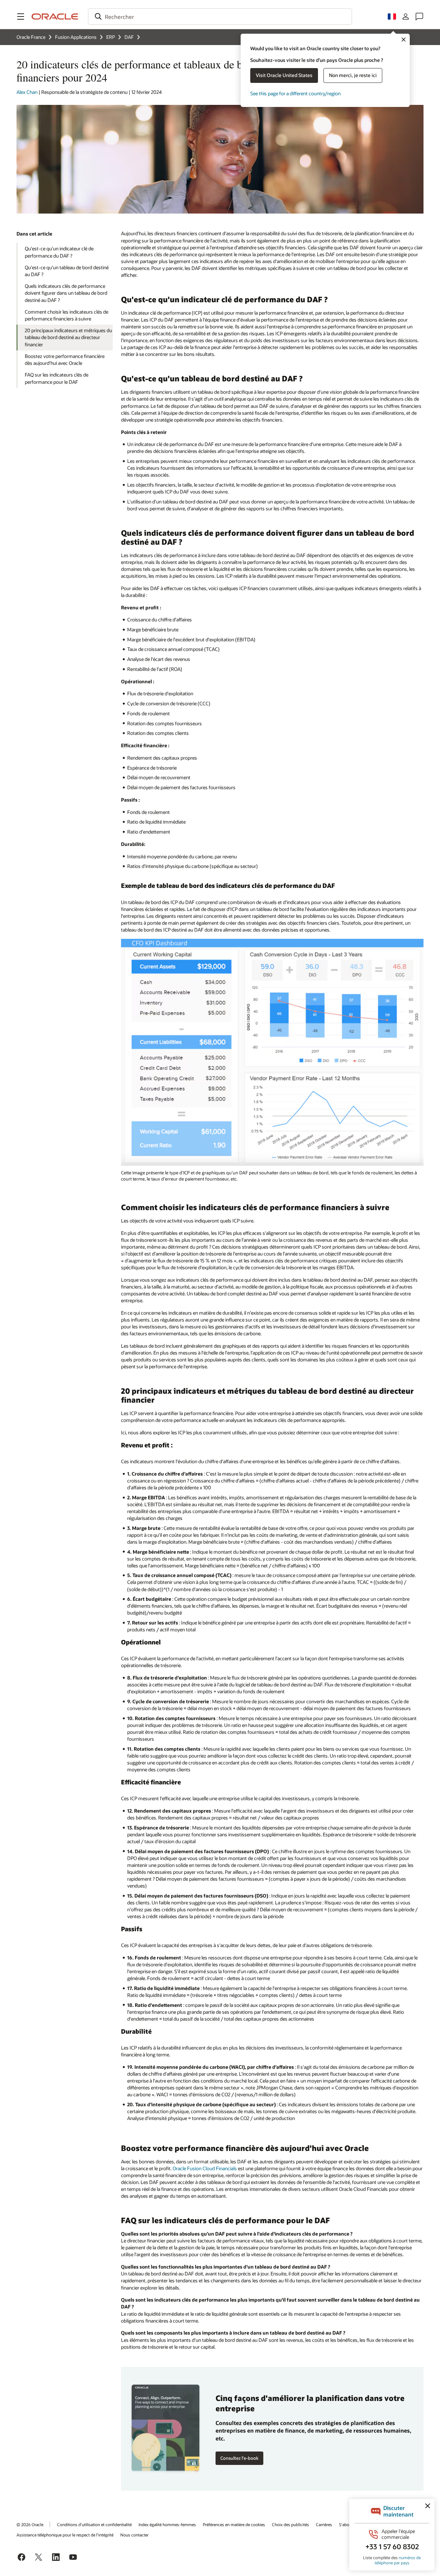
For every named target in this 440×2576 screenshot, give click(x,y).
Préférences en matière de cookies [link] (234, 2524)
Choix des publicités (290, 2524)
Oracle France (31, 37)
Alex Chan (27, 92)
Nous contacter (134, 2535)
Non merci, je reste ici (353, 75)
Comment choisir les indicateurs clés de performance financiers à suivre (67, 315)
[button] (21, 17)
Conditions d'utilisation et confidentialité (94, 2524)
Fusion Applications (76, 37)
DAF (129, 37)
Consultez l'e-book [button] (239, 2458)
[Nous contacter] (419, 17)
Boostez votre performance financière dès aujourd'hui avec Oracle (65, 360)
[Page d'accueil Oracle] (55, 17)
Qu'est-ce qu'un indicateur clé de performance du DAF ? (59, 252)
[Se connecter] (406, 17)
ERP (111, 37)
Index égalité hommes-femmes (167, 2524)
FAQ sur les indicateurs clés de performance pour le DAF (57, 378)
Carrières (324, 2524)
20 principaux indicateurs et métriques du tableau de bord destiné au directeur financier (68, 337)
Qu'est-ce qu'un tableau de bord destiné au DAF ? (67, 271)
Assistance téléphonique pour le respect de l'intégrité (65, 2535)
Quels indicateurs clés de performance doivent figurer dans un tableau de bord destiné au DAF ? (66, 293)
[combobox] (220, 17)
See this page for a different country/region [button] (295, 93)
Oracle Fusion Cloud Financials (205, 2168)
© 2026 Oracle (30, 2524)
